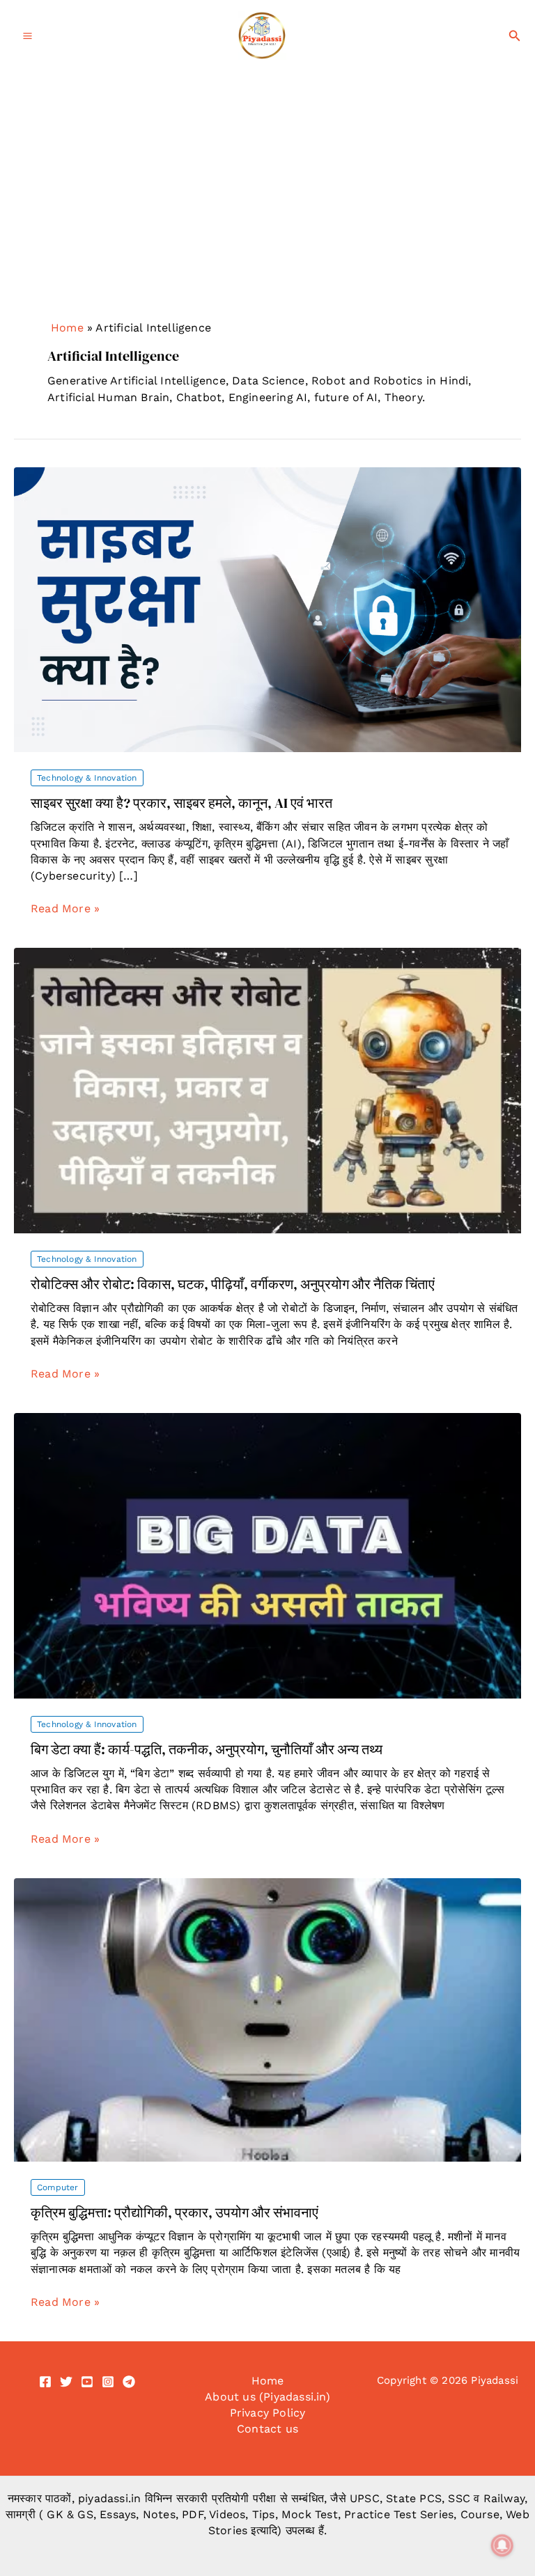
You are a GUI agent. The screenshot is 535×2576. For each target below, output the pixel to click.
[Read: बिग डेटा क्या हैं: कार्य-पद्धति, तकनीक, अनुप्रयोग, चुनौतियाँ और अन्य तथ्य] (267, 1555)
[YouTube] (87, 2382)
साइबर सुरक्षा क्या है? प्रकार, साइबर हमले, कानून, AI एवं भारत (181, 803)
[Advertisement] (267, 176)
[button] (515, 36)
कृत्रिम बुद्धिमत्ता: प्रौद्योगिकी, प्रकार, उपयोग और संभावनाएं (175, 2212)
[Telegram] (129, 2382)
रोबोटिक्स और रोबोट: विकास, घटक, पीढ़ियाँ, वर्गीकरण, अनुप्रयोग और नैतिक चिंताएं (233, 1284)
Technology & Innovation (87, 778)
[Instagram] (108, 2382)
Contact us (267, 2429)
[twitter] (66, 2382)
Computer (58, 2187)
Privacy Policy (268, 2413)
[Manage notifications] (502, 2545)
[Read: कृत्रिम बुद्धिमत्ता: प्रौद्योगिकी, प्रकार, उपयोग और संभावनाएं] (267, 2019)
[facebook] (45, 2382)
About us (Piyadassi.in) (267, 2397)
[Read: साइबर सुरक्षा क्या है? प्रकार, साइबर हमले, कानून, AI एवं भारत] (267, 609)
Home (67, 328)
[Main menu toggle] (28, 36)
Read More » (65, 909)
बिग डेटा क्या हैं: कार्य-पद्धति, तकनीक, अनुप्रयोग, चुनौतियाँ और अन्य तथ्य (207, 1749)
